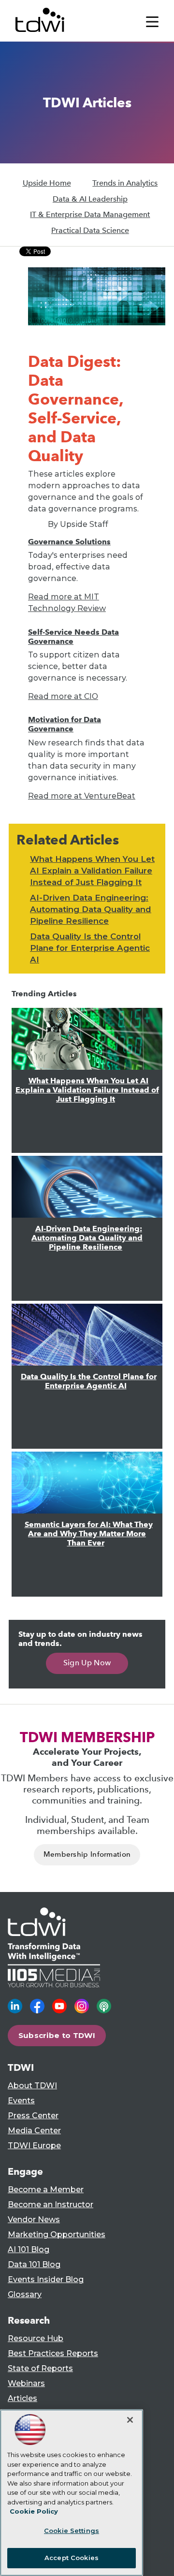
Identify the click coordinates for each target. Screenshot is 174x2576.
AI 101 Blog (29, 2249)
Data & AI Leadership (90, 199)
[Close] (130, 2420)
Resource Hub (36, 2338)
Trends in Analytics (125, 183)
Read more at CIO (63, 696)
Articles (22, 2398)
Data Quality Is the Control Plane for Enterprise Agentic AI (90, 948)
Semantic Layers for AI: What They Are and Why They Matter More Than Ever (89, 1534)
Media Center (34, 2131)
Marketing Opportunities (57, 2234)
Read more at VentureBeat (82, 796)
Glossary (25, 2294)
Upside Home (47, 183)
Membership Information (87, 1854)
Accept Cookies (72, 2558)
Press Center (33, 2116)
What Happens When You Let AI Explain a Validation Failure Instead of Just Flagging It (92, 871)
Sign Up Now (87, 1663)
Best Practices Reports (53, 2353)
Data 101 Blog (34, 2264)
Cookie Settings (72, 2531)
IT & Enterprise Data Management (90, 214)
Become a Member (46, 2190)
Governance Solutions (69, 542)
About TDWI (32, 2086)
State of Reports (40, 2368)
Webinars (26, 2383)
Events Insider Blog (46, 2279)
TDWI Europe (34, 2146)
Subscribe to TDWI (57, 2035)
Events (21, 2101)
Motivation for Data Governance (65, 724)
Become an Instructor (51, 2205)
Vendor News (34, 2219)
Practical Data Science (90, 230)
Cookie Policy (34, 2511)
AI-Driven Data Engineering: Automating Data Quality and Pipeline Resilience (91, 909)
